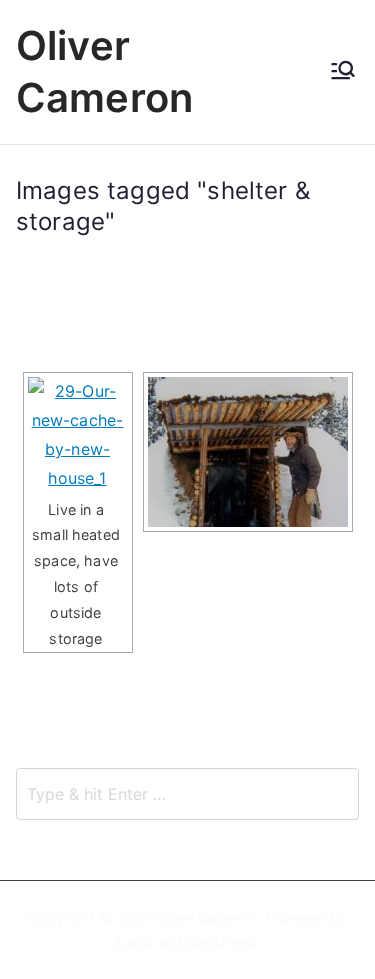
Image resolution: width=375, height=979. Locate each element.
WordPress (221, 942)
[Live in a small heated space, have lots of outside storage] (78, 434)
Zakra (132, 942)
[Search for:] (187, 794)
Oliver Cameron (206, 917)
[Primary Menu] (343, 72)
